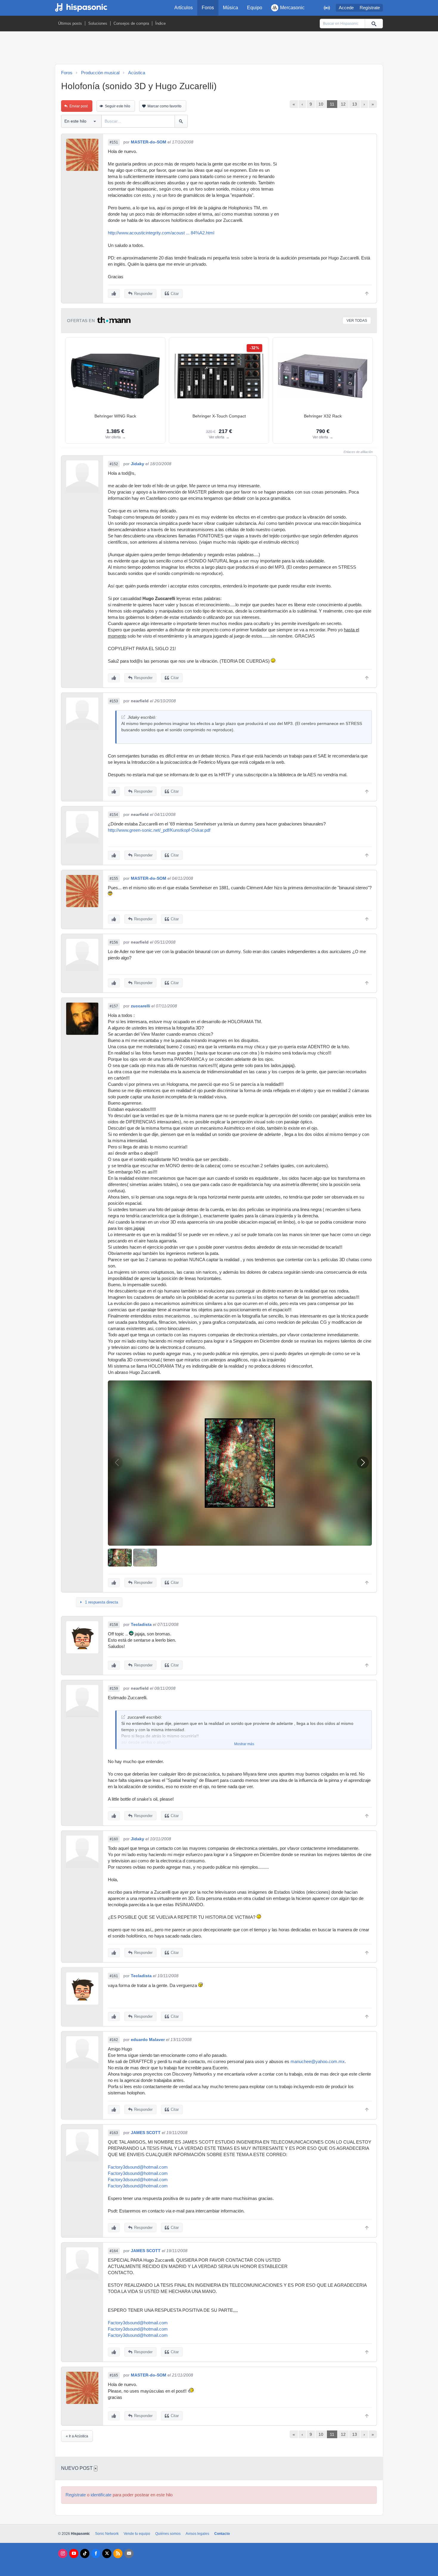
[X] (107, 2553)
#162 (114, 2040)
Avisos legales (197, 2534)
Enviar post (79, 106)
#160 (114, 1839)
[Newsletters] (129, 2553)
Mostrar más (244, 1744)
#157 (114, 1006)
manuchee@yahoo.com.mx (318, 2062)
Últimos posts (70, 23)
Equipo (255, 8)
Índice (160, 23)
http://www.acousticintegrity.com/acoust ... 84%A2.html (161, 233)
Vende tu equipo (137, 2534)
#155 (114, 879)
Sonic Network (107, 2534)
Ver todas (357, 321)
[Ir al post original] (123, 717)
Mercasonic (292, 8)
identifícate (101, 2495)
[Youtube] (74, 2553)
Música (230, 8)
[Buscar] (374, 24)
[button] (363, 1462)
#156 (114, 942)
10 (321, 104)
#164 (114, 2251)
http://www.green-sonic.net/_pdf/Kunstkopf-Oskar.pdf (159, 830)
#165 (114, 2375)
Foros (208, 8)
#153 (114, 701)
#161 (114, 1976)
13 (355, 104)
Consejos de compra (131, 23)
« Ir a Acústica (77, 2436)
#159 (114, 1689)
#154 (114, 815)
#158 (114, 1625)
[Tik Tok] (85, 2553)
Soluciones (98, 23)
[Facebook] (96, 2553)
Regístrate (370, 8)
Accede (346, 8)
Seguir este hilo (118, 106)
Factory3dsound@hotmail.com (138, 2167)
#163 (114, 2133)
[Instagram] (63, 2553)
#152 (114, 464)
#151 (114, 142)
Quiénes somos (168, 2534)
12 (343, 104)
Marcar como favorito (164, 106)
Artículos (184, 8)
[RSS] (118, 2553)
